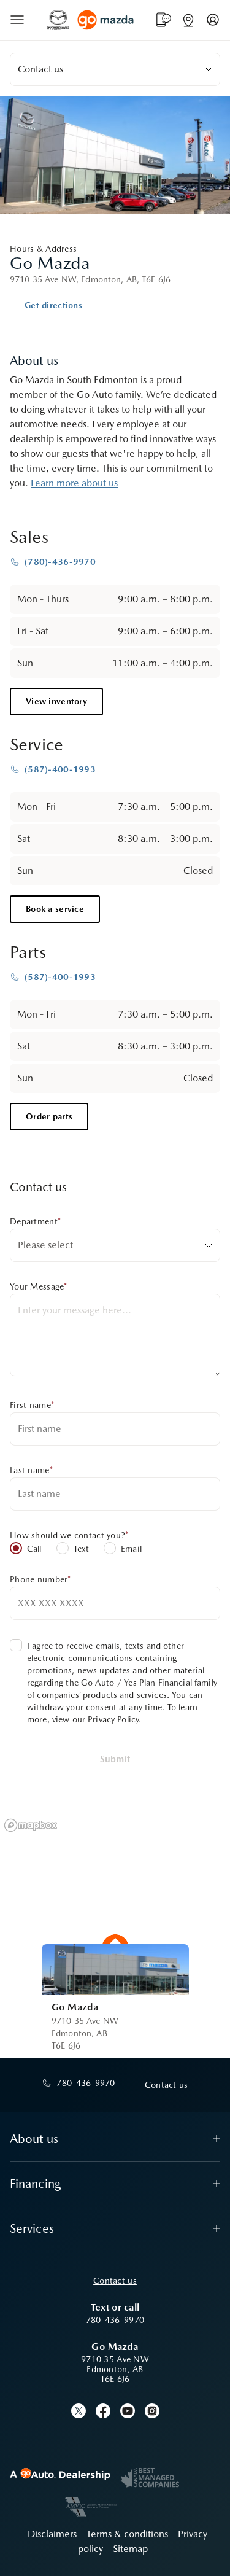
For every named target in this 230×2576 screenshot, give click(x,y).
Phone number (40, 1579)
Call (34, 1549)
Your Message (39, 1286)
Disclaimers (52, 2534)
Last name (31, 1470)
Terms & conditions (127, 2534)
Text (82, 1549)
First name (32, 1405)
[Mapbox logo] (31, 1825)
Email (131, 1549)
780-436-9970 (115, 2320)
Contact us (115, 2281)
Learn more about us (74, 483)
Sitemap (130, 2549)
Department (35, 1221)
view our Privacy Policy (95, 1719)
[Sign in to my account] (213, 20)
